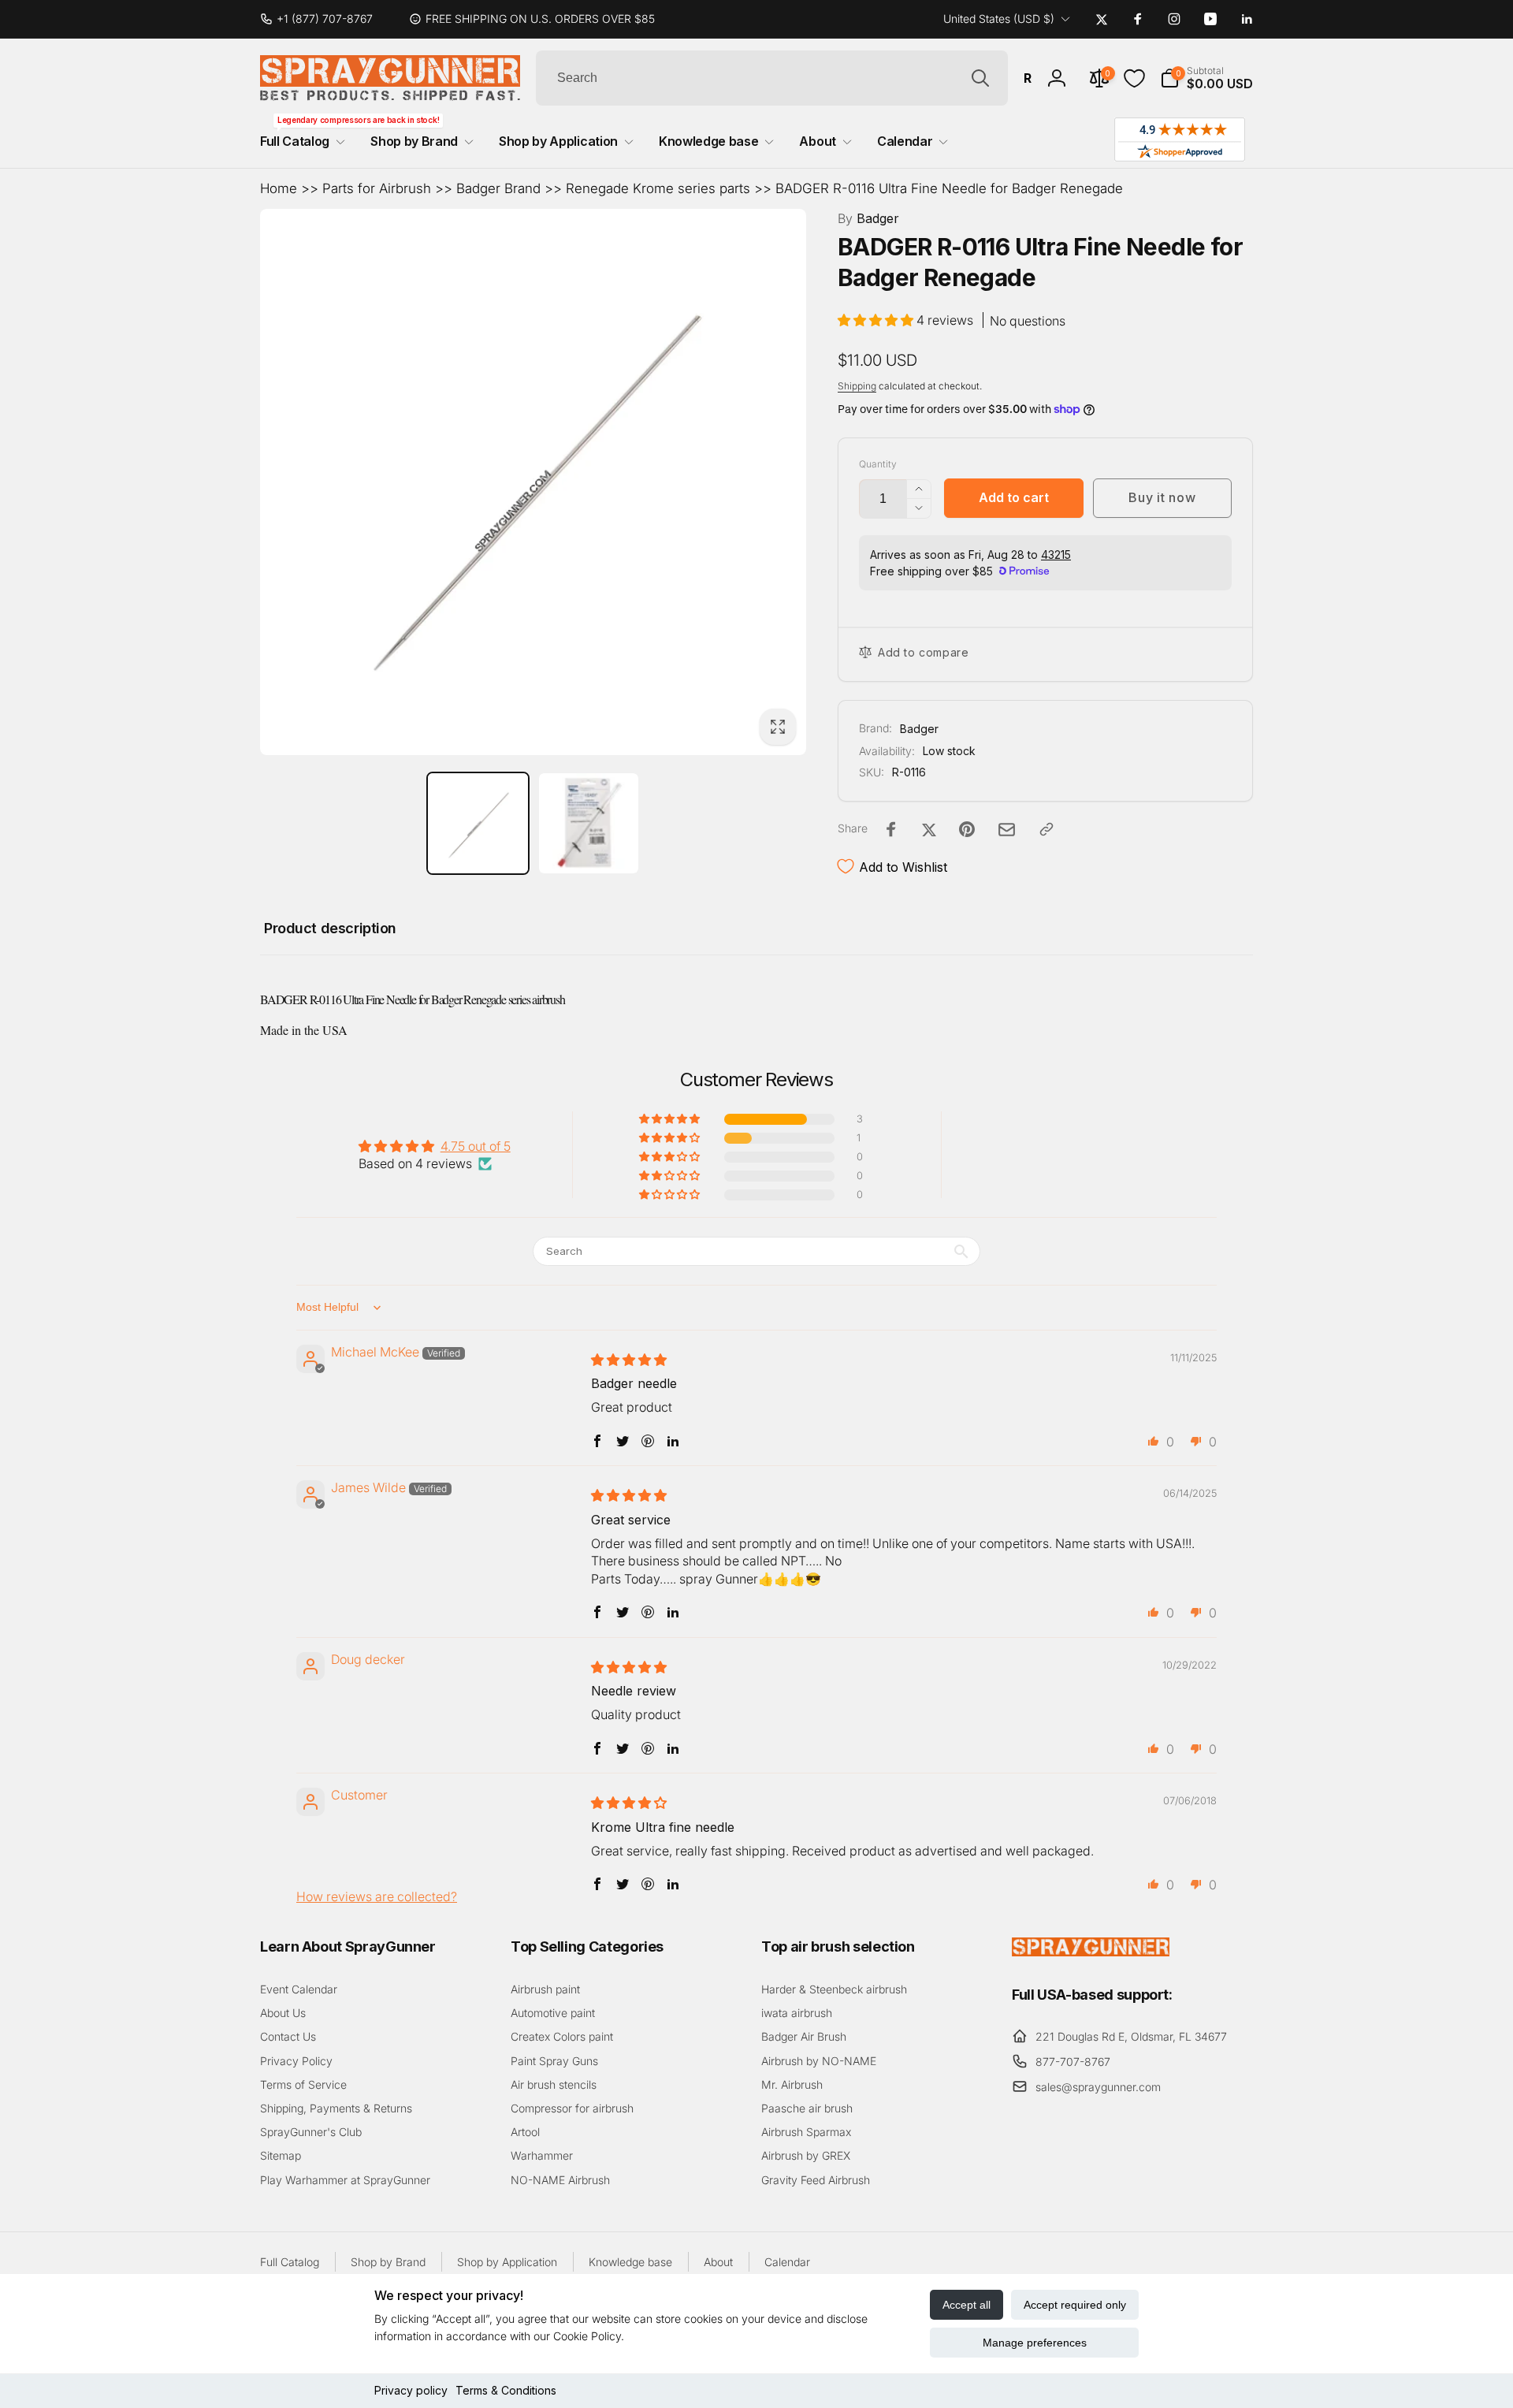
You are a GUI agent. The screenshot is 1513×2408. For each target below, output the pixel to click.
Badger (868, 218)
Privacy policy (411, 2390)
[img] (629, 1360)
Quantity (878, 464)
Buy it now (1162, 497)
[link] (323, 19)
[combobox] (772, 78)
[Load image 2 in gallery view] (589, 823)
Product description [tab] (330, 928)
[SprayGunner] (1091, 1952)
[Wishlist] (1134, 78)
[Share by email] (1007, 830)
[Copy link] (1046, 829)
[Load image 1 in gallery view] (478, 823)
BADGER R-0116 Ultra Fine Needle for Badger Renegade (949, 188)
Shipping (857, 386)
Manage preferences (1035, 2343)
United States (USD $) (999, 19)
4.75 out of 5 (476, 1146)
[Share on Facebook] (891, 829)
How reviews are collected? (377, 1896)
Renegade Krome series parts (658, 188)
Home (279, 188)
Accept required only (1075, 2305)
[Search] (980, 78)
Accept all (967, 2305)
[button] (1206, 78)
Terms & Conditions (506, 2390)
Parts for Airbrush (377, 188)
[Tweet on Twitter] (929, 829)
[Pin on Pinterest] (967, 829)
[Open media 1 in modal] (533, 482)
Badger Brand (498, 188)
